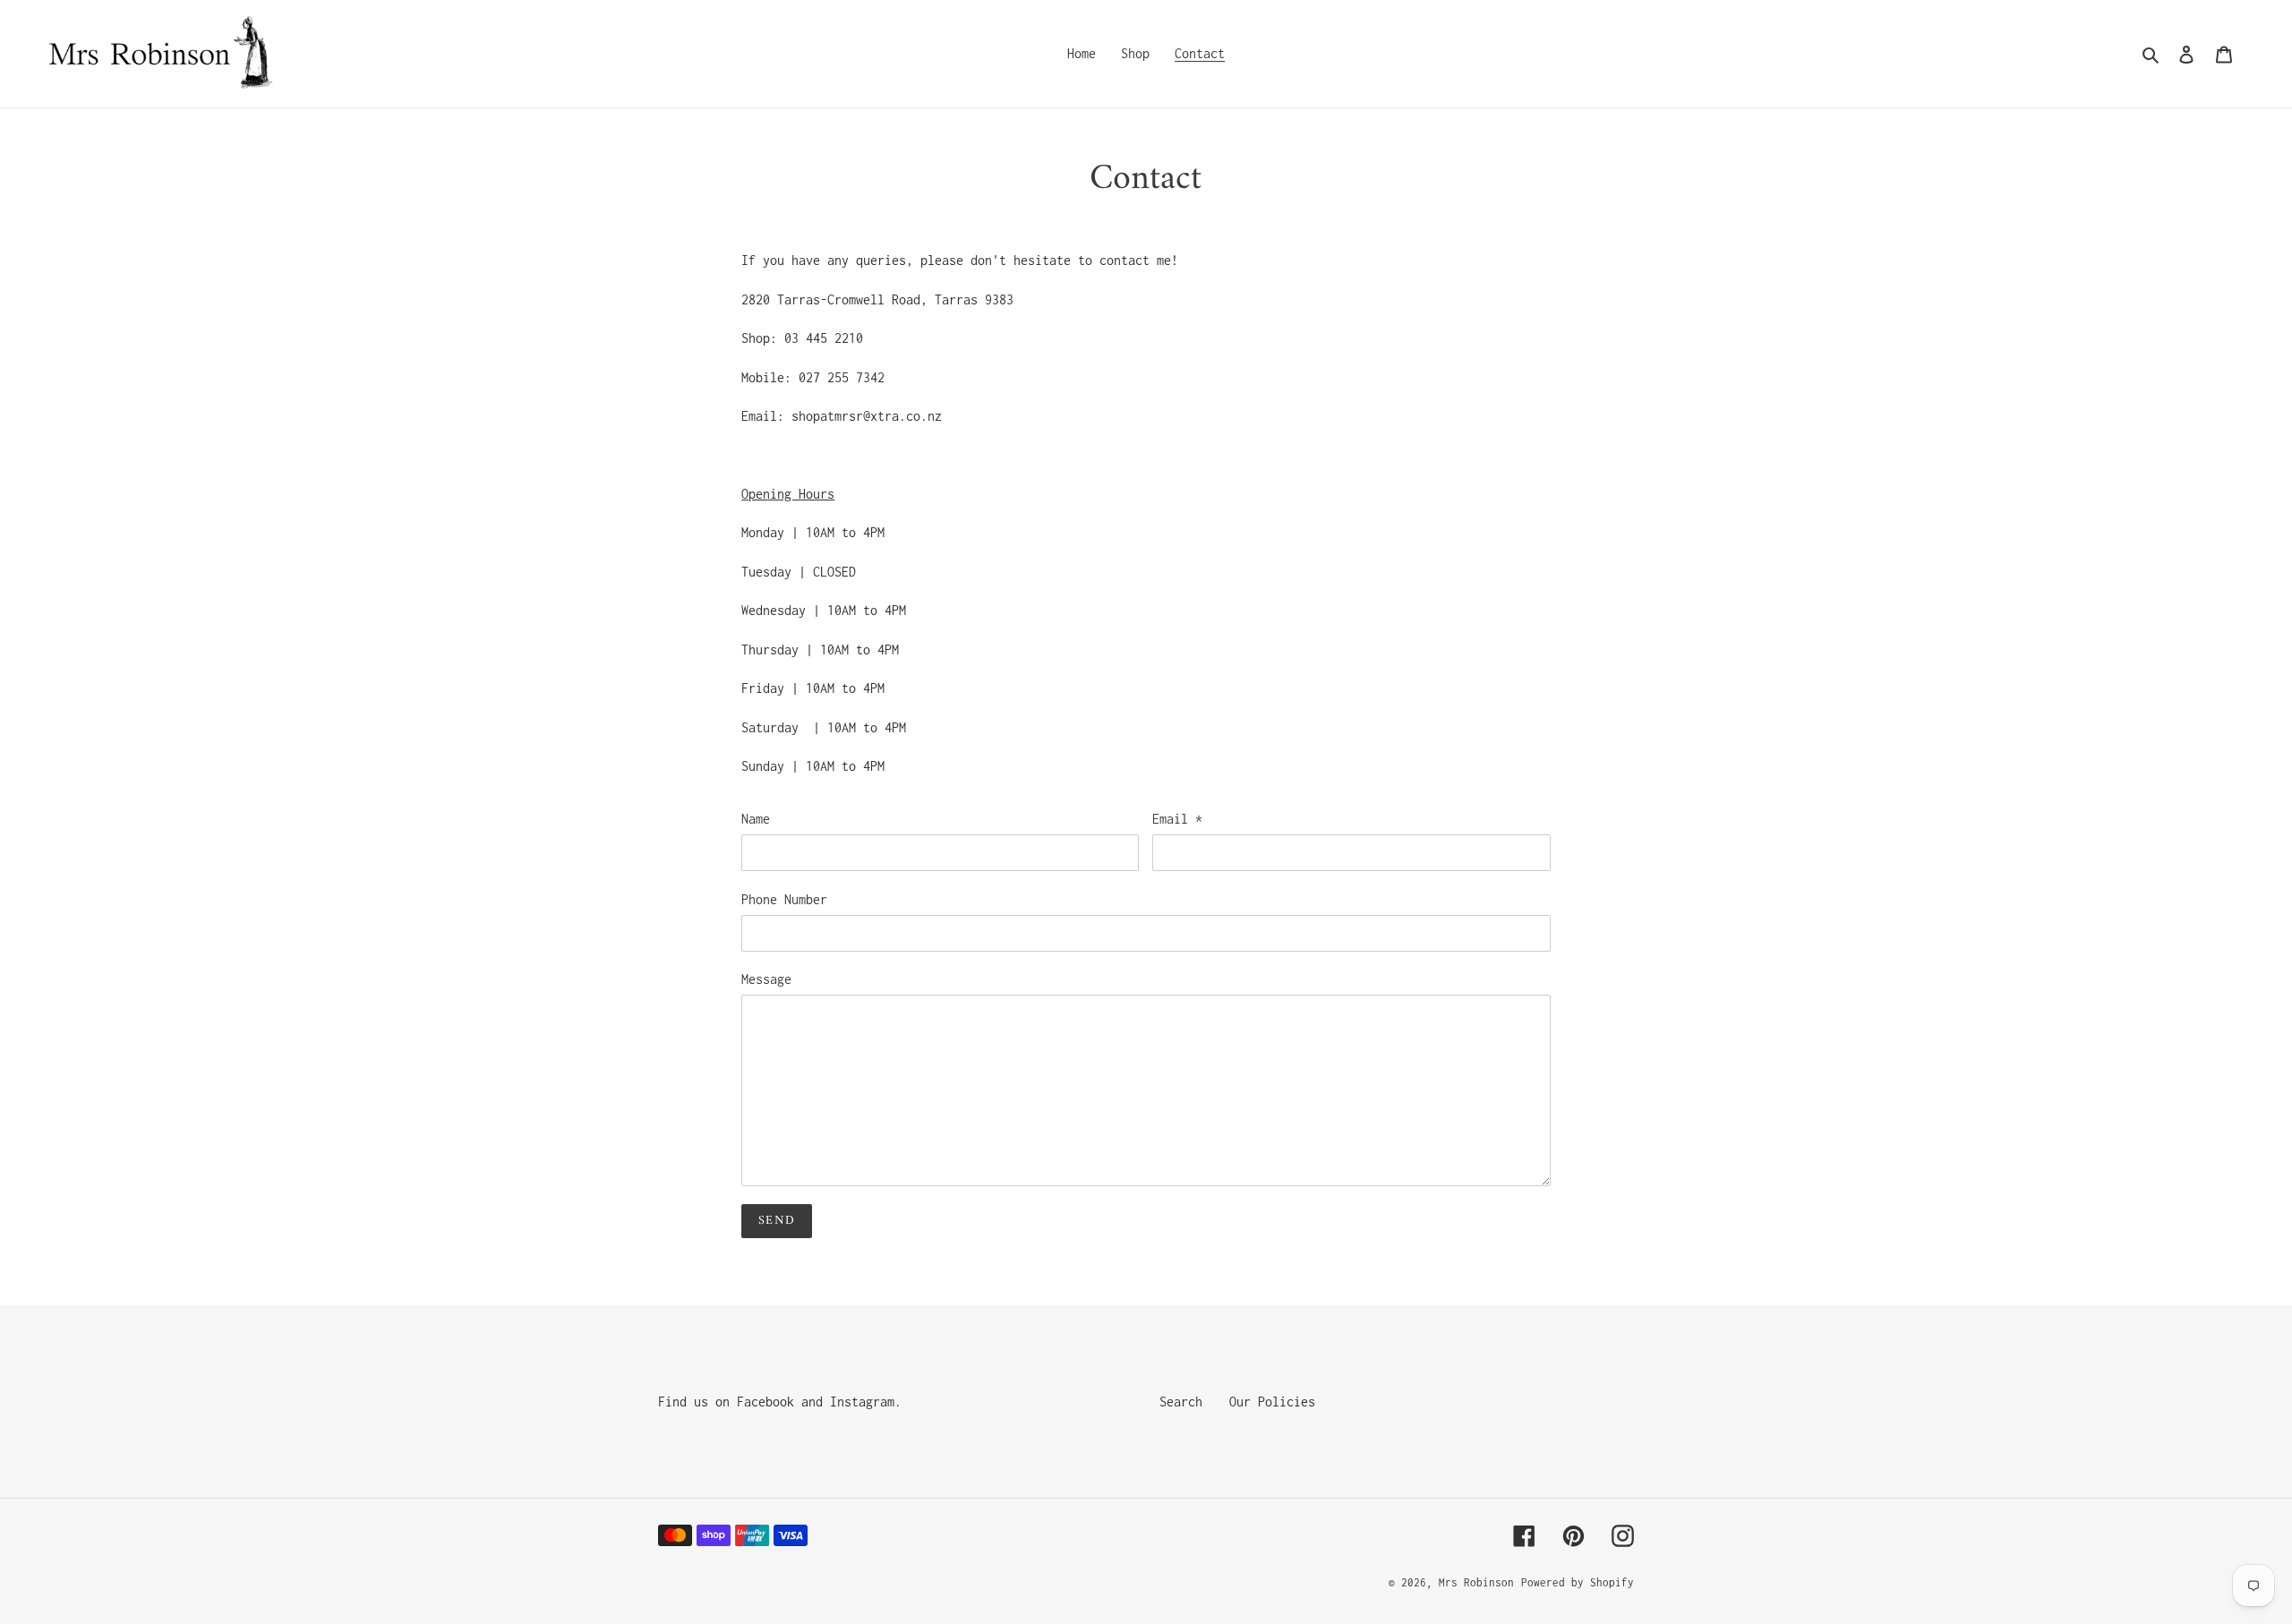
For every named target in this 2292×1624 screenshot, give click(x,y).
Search (1181, 1402)
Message (766, 979)
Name (756, 819)
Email (1177, 819)
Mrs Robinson (1476, 1582)
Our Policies (1272, 1402)
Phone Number (784, 899)
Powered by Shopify (1578, 1582)
